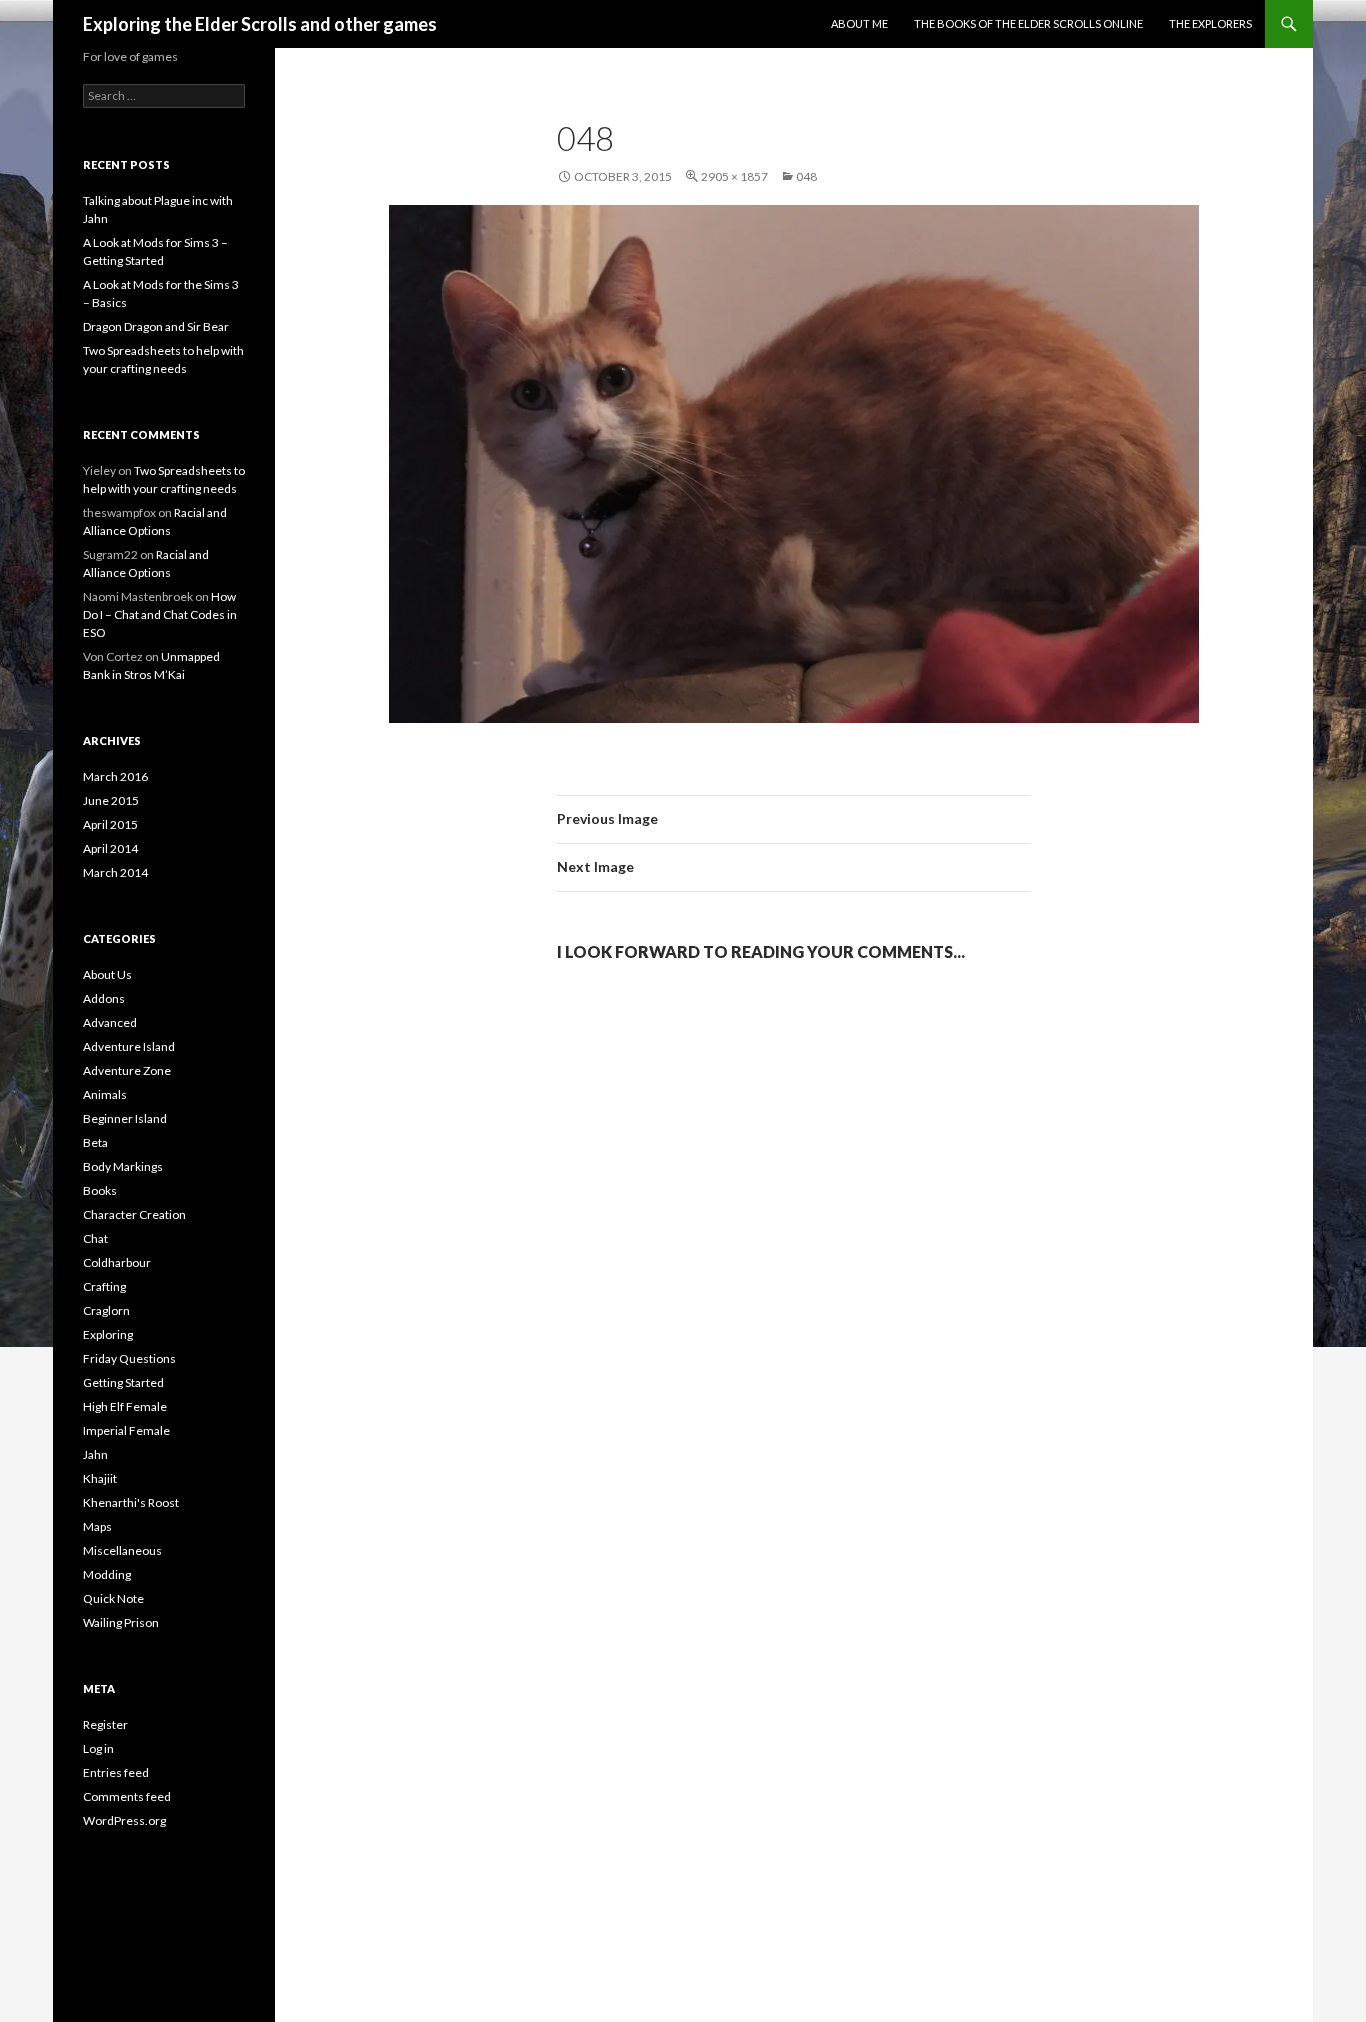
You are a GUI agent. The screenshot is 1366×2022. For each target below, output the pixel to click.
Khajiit (100, 1478)
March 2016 (115, 776)
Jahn (95, 1454)
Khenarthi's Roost (131, 1502)
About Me (859, 23)
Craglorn (106, 1310)
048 (806, 176)
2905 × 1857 (734, 176)
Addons (104, 998)
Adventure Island (129, 1046)
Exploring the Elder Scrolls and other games (260, 24)
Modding (107, 1574)
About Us (107, 974)
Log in (98, 1748)
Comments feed (127, 1796)
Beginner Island (125, 1118)
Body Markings (123, 1166)
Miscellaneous (122, 1550)
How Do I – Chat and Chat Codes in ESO (160, 614)
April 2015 (110, 824)
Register (105, 1724)
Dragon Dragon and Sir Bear (156, 326)
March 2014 (115, 872)
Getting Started (123, 1382)
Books (100, 1190)
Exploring (108, 1334)
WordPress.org (124, 1820)
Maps (97, 1526)
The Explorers (1210, 23)
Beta (95, 1142)
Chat (95, 1238)
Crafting (104, 1286)
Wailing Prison (121, 1622)
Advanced (110, 1022)
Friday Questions (129, 1358)
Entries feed (116, 1772)
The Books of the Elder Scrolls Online (1028, 23)
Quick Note (113, 1598)
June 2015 (111, 800)
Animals (105, 1094)
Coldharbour (117, 1262)
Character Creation (134, 1214)
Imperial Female (126, 1430)
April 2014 (110, 848)
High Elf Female (125, 1406)
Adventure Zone (127, 1070)
